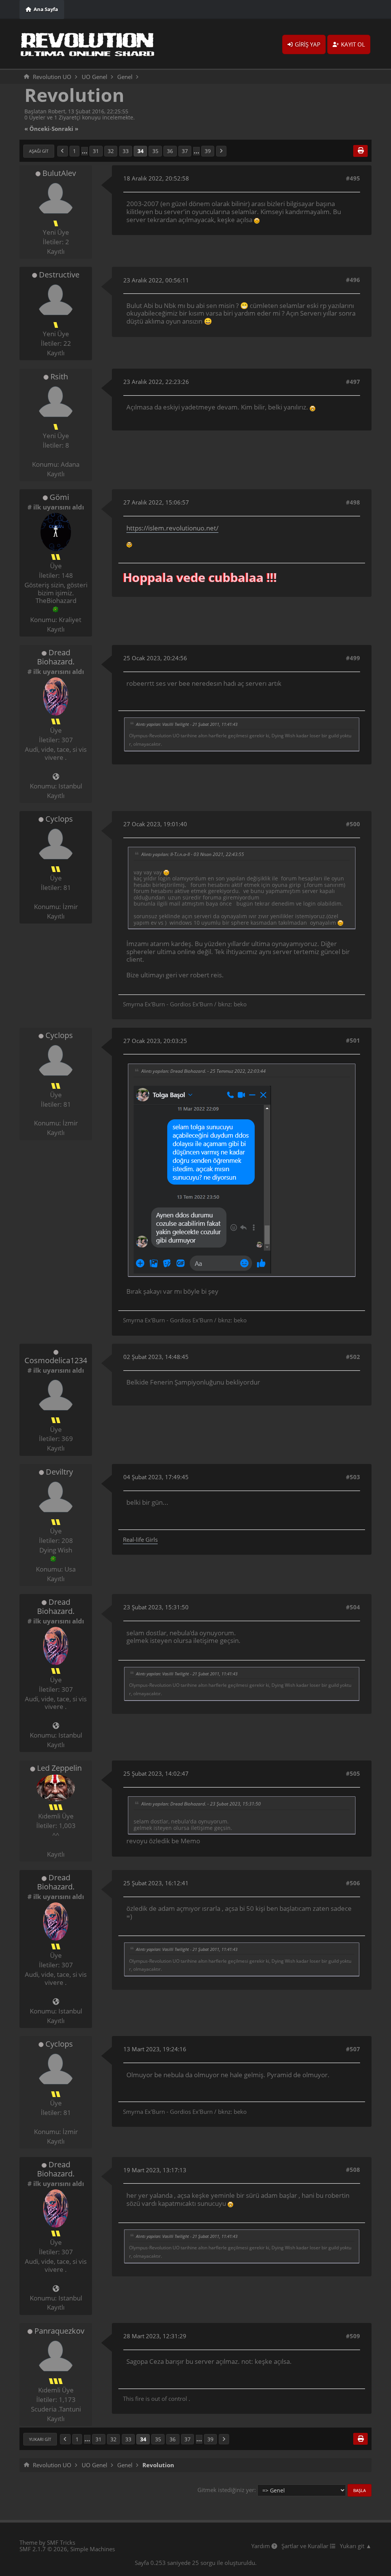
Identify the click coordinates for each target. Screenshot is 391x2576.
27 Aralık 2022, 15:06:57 (156, 502)
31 (96, 151)
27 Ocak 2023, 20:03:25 (155, 1041)
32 (111, 151)
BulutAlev (59, 173)
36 (170, 151)
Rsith (59, 376)
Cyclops (59, 819)
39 (208, 151)
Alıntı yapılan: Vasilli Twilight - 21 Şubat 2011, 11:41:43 (187, 724)
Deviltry (59, 1472)
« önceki (37, 129)
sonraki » (65, 129)
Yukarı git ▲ (356, 2546)
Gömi (59, 497)
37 (185, 151)
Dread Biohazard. (56, 657)
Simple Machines (93, 2549)
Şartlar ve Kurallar (306, 2546)
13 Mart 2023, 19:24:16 (155, 2049)
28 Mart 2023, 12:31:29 (155, 2336)
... (85, 151)
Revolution (74, 95)
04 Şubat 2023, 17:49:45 (156, 1477)
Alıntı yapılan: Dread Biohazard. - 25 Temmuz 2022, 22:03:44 (204, 1071)
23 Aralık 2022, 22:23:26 (156, 382)
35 (155, 151)
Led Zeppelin (59, 1768)
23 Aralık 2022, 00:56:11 (156, 280)
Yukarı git (40, 2439)
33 (126, 151)
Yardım (261, 2546)
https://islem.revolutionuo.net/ (172, 528)
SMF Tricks (61, 2542)
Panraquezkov (59, 2331)
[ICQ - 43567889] (56, 609)
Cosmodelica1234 (56, 1360)
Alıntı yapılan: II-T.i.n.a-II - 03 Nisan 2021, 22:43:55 (193, 854)
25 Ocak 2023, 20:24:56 (155, 658)
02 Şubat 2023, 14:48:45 (156, 1357)
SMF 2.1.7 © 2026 (43, 2549)
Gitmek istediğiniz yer (226, 2490)
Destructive (59, 275)
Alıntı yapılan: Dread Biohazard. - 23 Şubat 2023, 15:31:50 (201, 1804)
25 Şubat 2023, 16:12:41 (156, 1883)
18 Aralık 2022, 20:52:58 (156, 178)
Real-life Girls (140, 1539)
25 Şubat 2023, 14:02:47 (156, 1773)
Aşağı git (39, 151)
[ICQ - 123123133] (53, 1559)
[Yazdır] (360, 151)
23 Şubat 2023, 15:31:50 (156, 1607)
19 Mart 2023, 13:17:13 (155, 2170)
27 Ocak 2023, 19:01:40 (155, 824)
